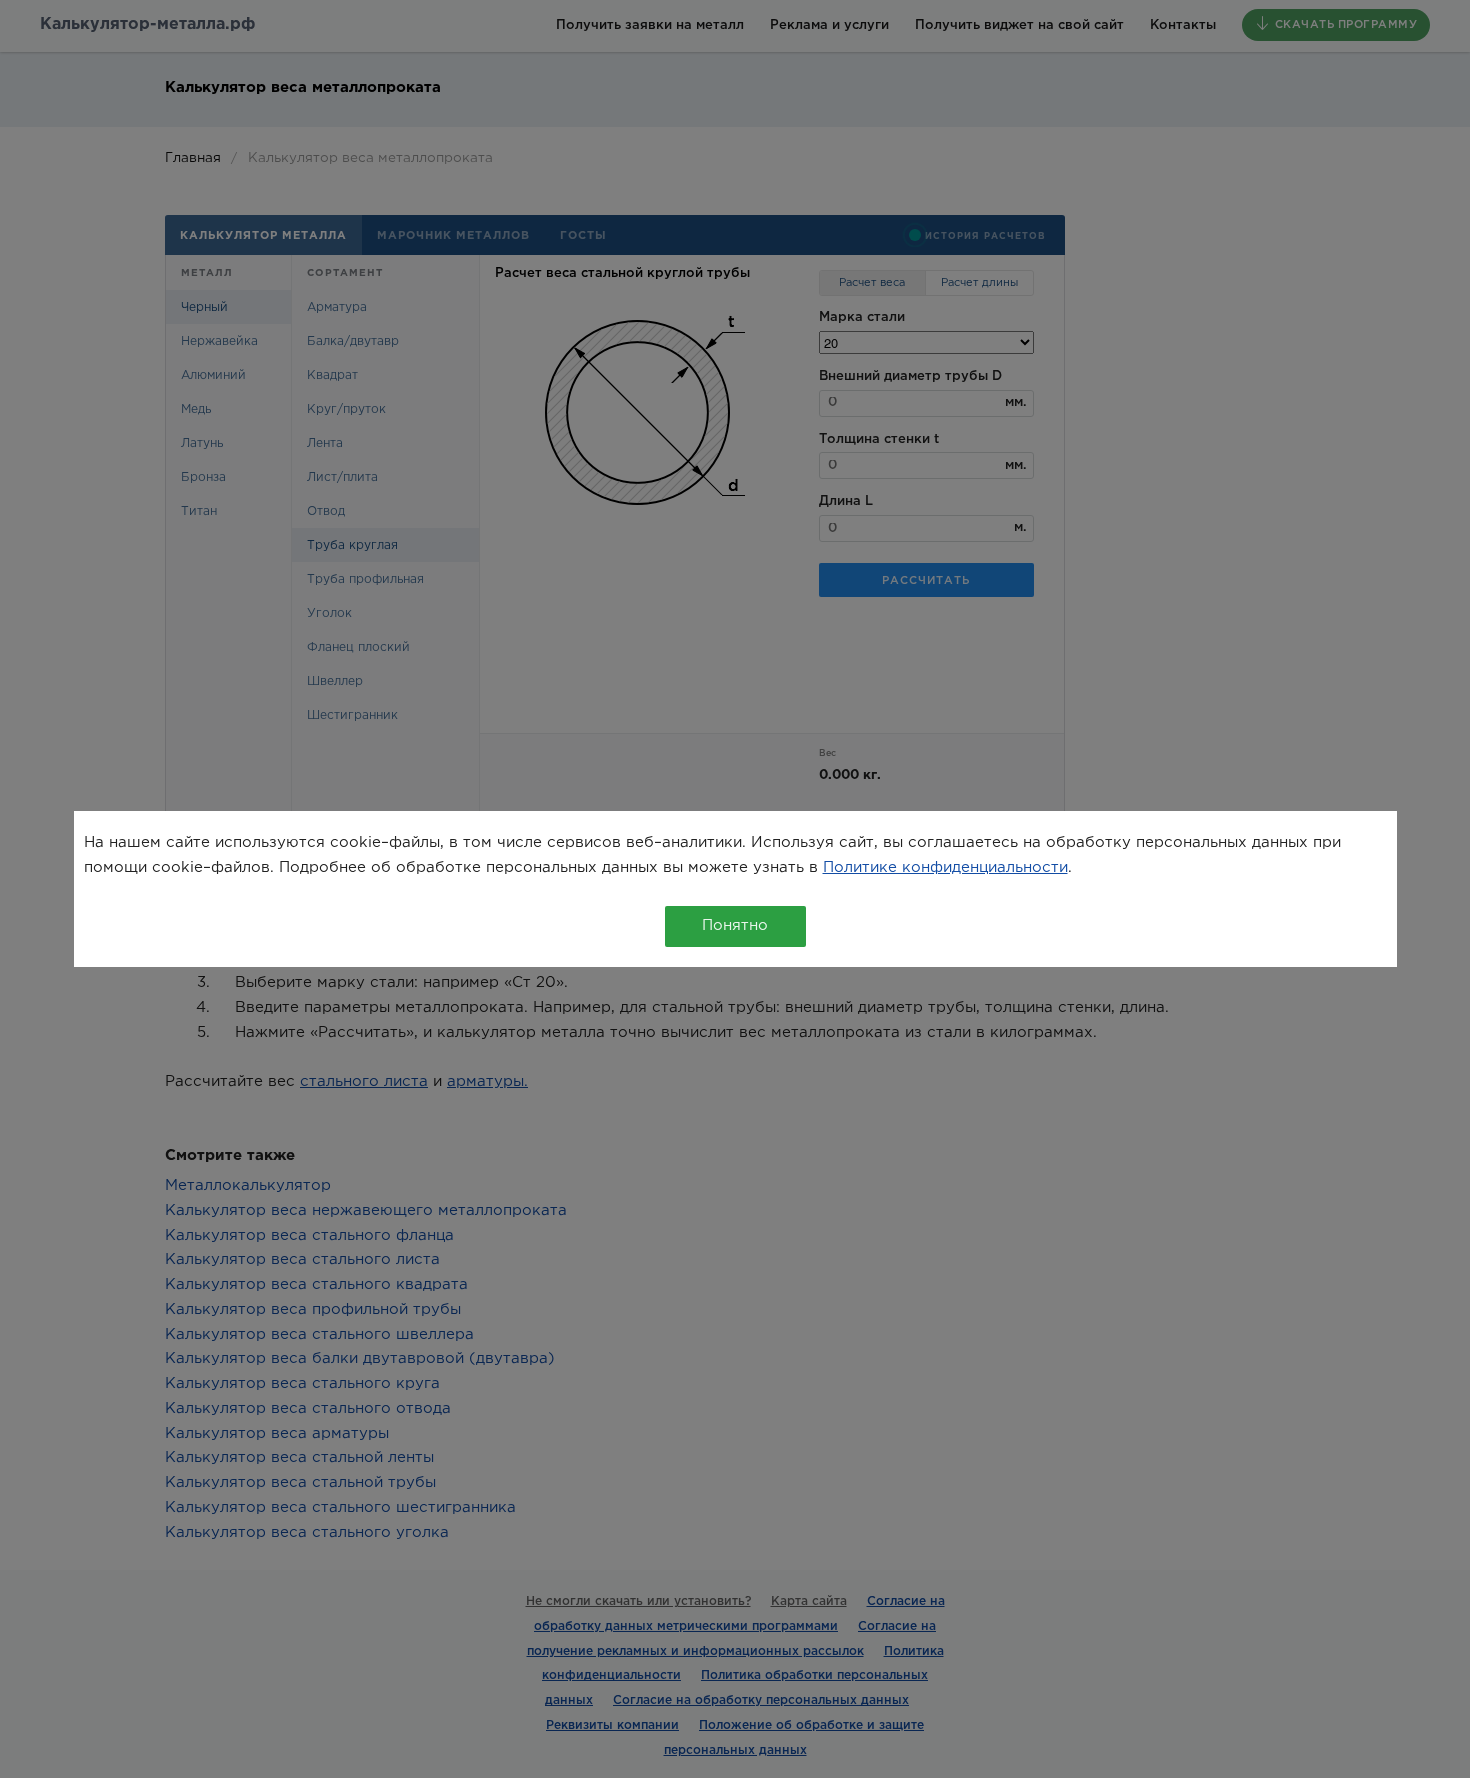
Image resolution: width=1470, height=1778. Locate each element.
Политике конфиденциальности (945, 867)
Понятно (735, 925)
